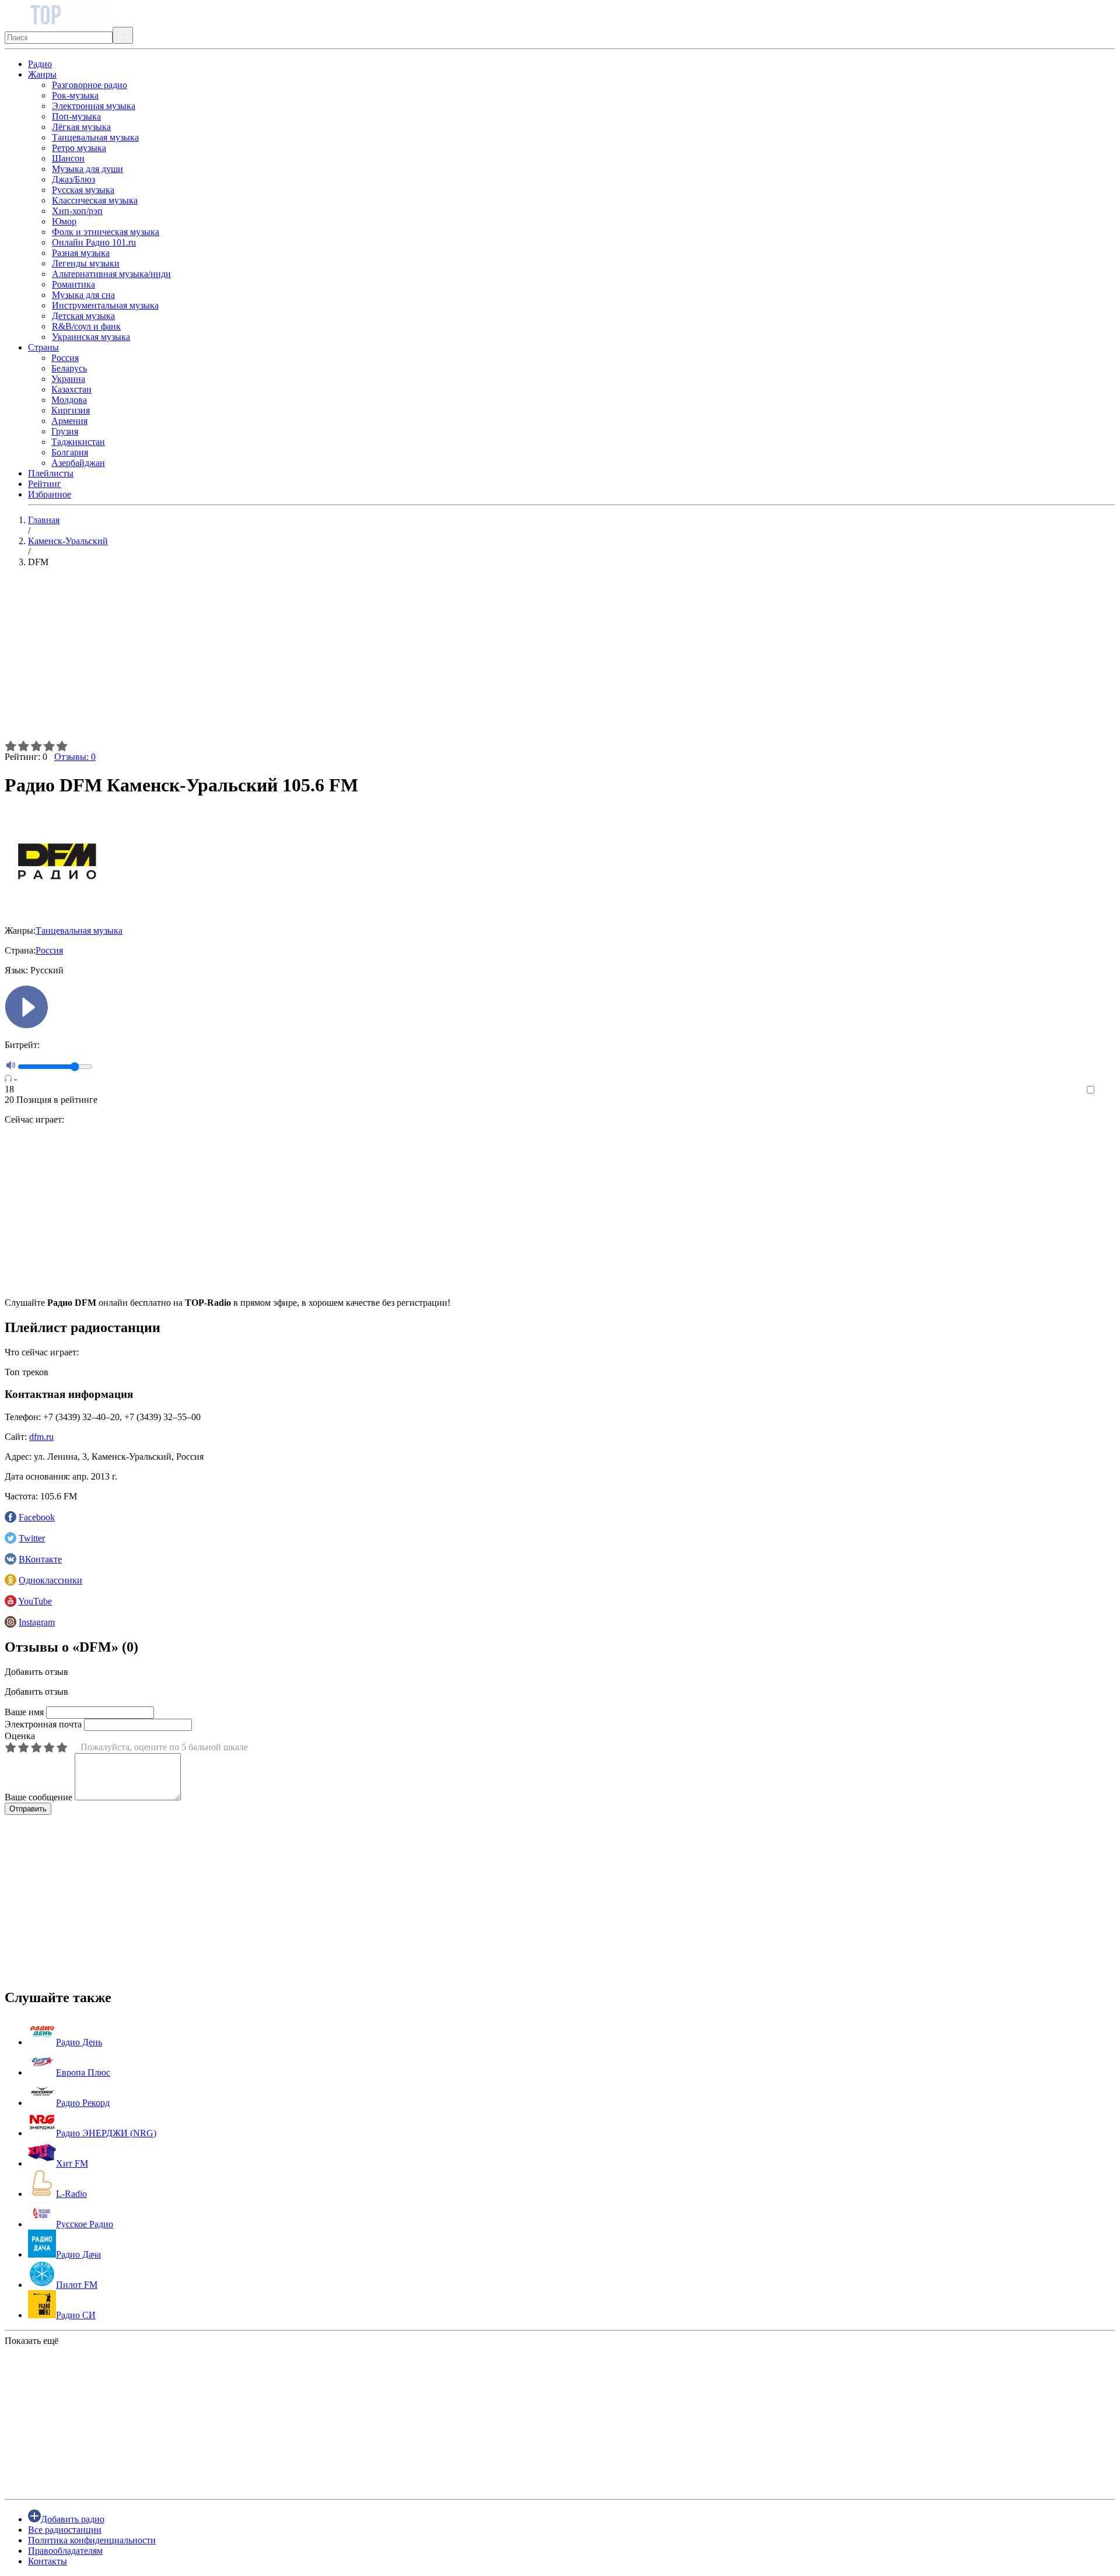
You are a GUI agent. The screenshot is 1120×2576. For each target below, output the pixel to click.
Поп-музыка (76, 116)
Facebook (37, 1517)
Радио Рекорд (83, 2103)
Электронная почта (43, 1724)
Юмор (64, 221)
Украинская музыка (91, 337)
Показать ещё (32, 2341)
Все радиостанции (65, 2530)
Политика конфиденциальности (92, 2540)
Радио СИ (76, 2315)
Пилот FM (77, 2285)
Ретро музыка (79, 148)
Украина (68, 379)
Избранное (50, 494)
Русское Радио (85, 2224)
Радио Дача (78, 2254)
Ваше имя (24, 1712)
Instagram (37, 1622)
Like (1107, 1090)
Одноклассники (50, 1580)
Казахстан (71, 389)
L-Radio (71, 2194)
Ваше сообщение (38, 1797)
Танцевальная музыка (95, 137)
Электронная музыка (94, 106)
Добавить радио (73, 2519)
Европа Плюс (83, 2072)
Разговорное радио (90, 85)
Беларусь (69, 368)
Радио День (79, 2042)
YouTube (35, 1601)
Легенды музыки (86, 263)
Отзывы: (75, 757)
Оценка (20, 1736)
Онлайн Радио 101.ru (94, 242)
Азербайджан (78, 463)
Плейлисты (51, 473)
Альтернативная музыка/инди (111, 274)
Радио (40, 64)
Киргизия (71, 410)
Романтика (73, 284)
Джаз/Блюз (73, 179)
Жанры (42, 74)
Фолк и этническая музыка (106, 232)
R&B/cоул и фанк (86, 326)
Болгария (70, 452)
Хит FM (72, 2163)
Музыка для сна (83, 295)
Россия (65, 358)
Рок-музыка (75, 95)
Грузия (65, 431)
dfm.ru (41, 1437)
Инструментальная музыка (105, 305)
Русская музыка (83, 190)
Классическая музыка (95, 200)
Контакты (48, 2561)
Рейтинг (45, 484)
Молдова (69, 400)
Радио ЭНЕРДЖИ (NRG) (106, 2133)
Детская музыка (83, 316)
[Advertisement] (355, 658)
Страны (43, 347)
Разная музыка (81, 253)
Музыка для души (87, 169)
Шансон (68, 158)
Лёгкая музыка (81, 127)
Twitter (32, 1538)
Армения (69, 421)
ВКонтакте (40, 1559)
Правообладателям (65, 2551)
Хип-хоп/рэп (77, 211)
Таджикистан (78, 442)
